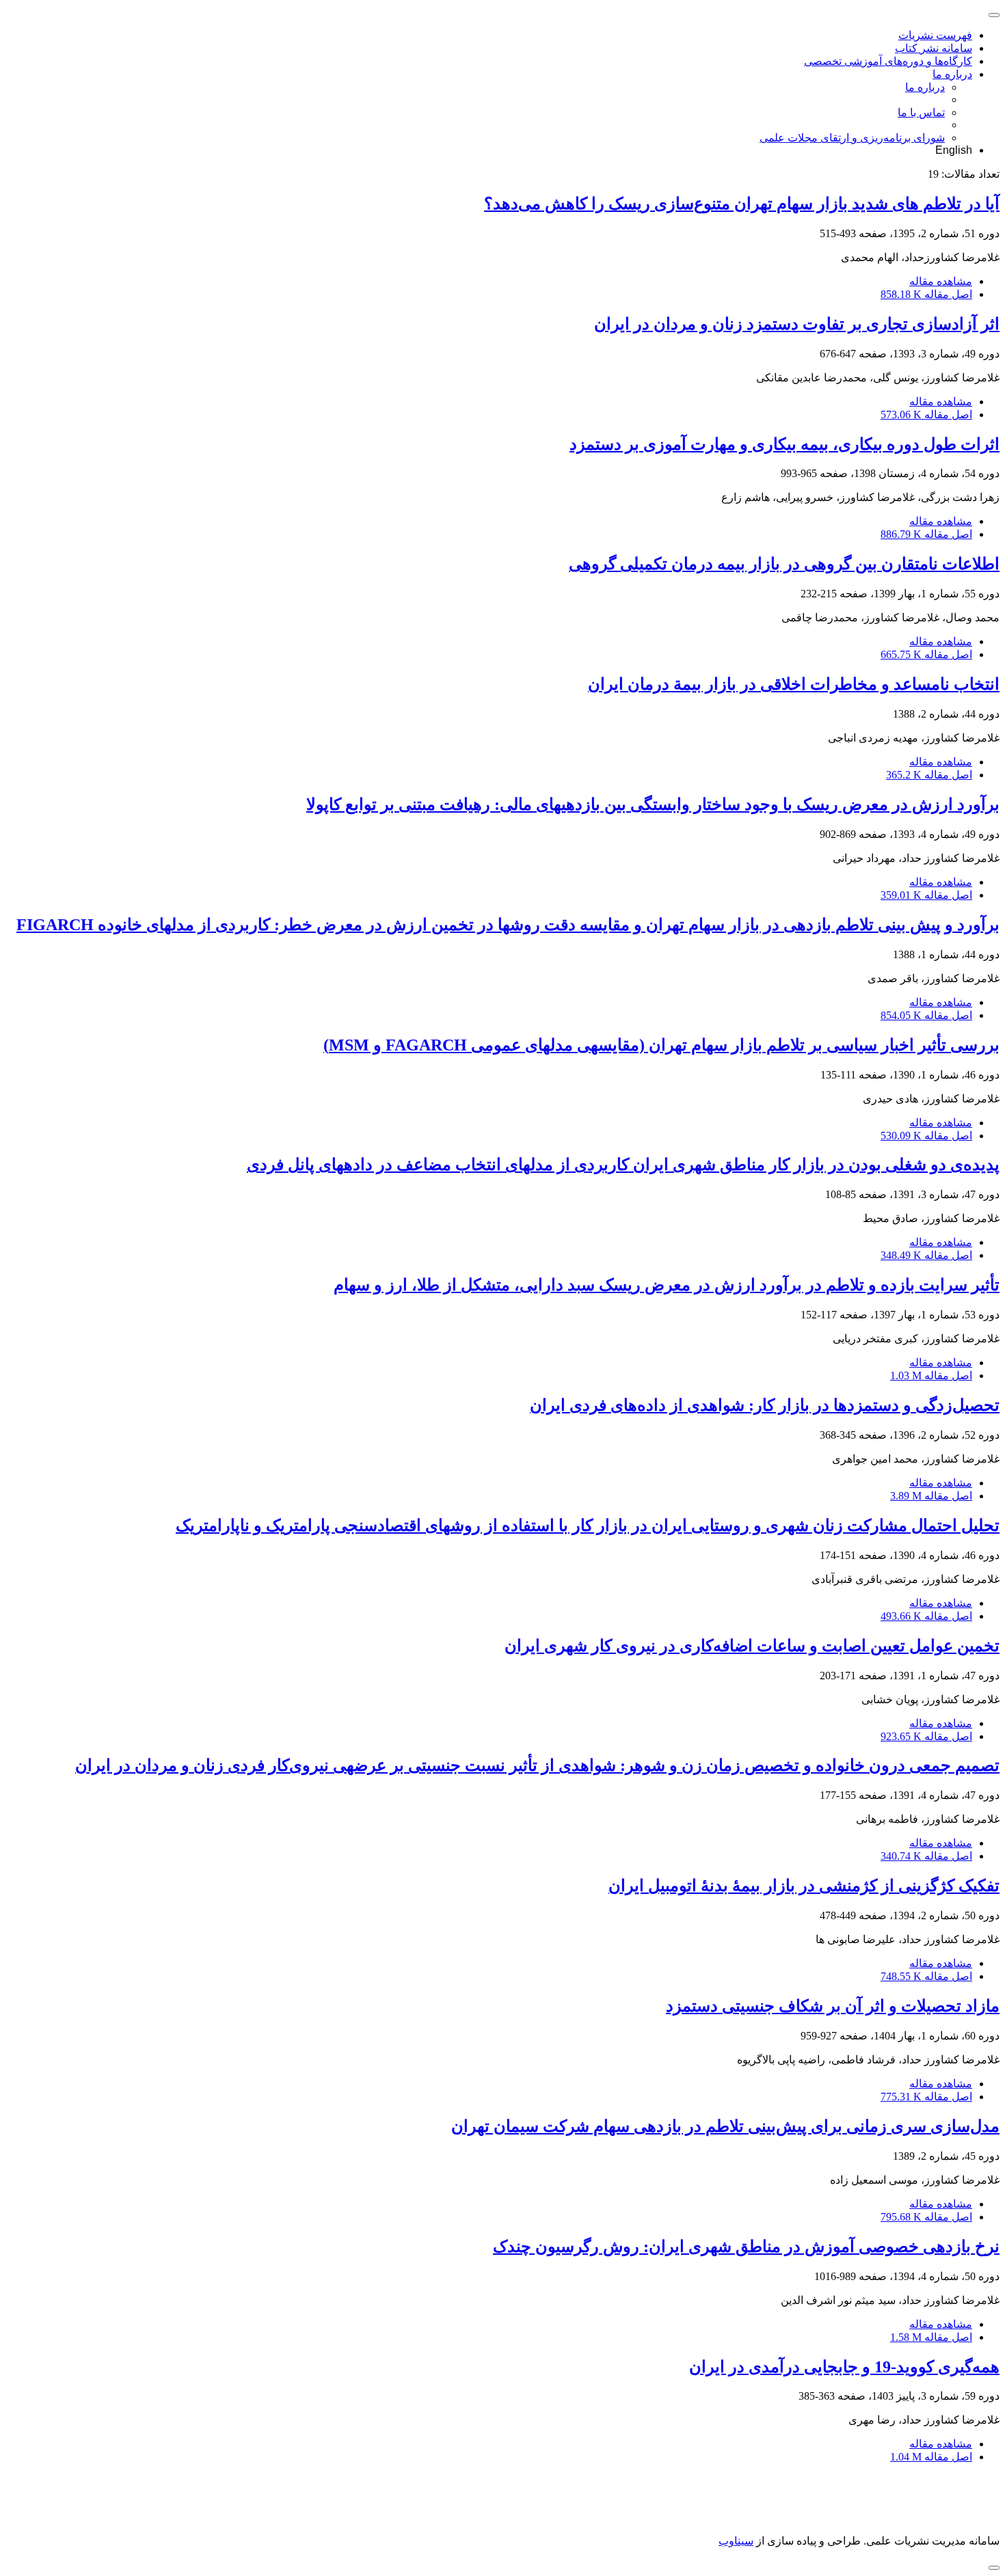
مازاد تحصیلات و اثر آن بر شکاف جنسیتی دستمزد (833, 2006)
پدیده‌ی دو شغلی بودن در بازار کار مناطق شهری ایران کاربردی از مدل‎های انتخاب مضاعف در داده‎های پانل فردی (623, 1165)
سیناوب (736, 2541)
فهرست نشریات (935, 35)
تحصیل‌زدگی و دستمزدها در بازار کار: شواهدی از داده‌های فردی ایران (765, 1405)
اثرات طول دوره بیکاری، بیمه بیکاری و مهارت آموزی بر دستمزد (785, 444)
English (954, 150)
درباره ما (952, 74)
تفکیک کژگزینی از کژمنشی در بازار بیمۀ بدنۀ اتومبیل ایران (804, 1886)
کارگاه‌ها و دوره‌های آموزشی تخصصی (888, 61)
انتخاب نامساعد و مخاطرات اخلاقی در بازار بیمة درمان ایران (794, 684)
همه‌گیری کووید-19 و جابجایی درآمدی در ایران (844, 2367)
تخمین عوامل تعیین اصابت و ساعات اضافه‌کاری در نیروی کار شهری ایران (752, 1646)
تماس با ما (921, 112)
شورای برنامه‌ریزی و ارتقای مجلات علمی (852, 138)
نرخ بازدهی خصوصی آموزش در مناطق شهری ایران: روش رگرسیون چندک (746, 2247)
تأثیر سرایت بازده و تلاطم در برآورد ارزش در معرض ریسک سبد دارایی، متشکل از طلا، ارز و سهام (667, 1285)
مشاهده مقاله (941, 281)
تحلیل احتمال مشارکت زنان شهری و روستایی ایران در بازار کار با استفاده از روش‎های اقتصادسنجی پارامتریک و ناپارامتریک (588, 1526)
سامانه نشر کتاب (934, 48)
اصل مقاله (926, 294)
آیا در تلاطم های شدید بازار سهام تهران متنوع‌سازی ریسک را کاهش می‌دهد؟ (742, 204)
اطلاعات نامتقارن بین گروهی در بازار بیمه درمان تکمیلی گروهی (784, 564)
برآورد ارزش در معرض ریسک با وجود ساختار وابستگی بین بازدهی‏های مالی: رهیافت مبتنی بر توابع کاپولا (653, 804)
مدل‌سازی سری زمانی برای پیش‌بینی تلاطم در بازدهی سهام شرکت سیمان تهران (725, 2126)
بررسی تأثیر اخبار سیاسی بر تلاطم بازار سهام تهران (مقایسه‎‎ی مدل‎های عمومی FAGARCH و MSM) (661, 1045)
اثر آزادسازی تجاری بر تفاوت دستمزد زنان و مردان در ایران (797, 324)
